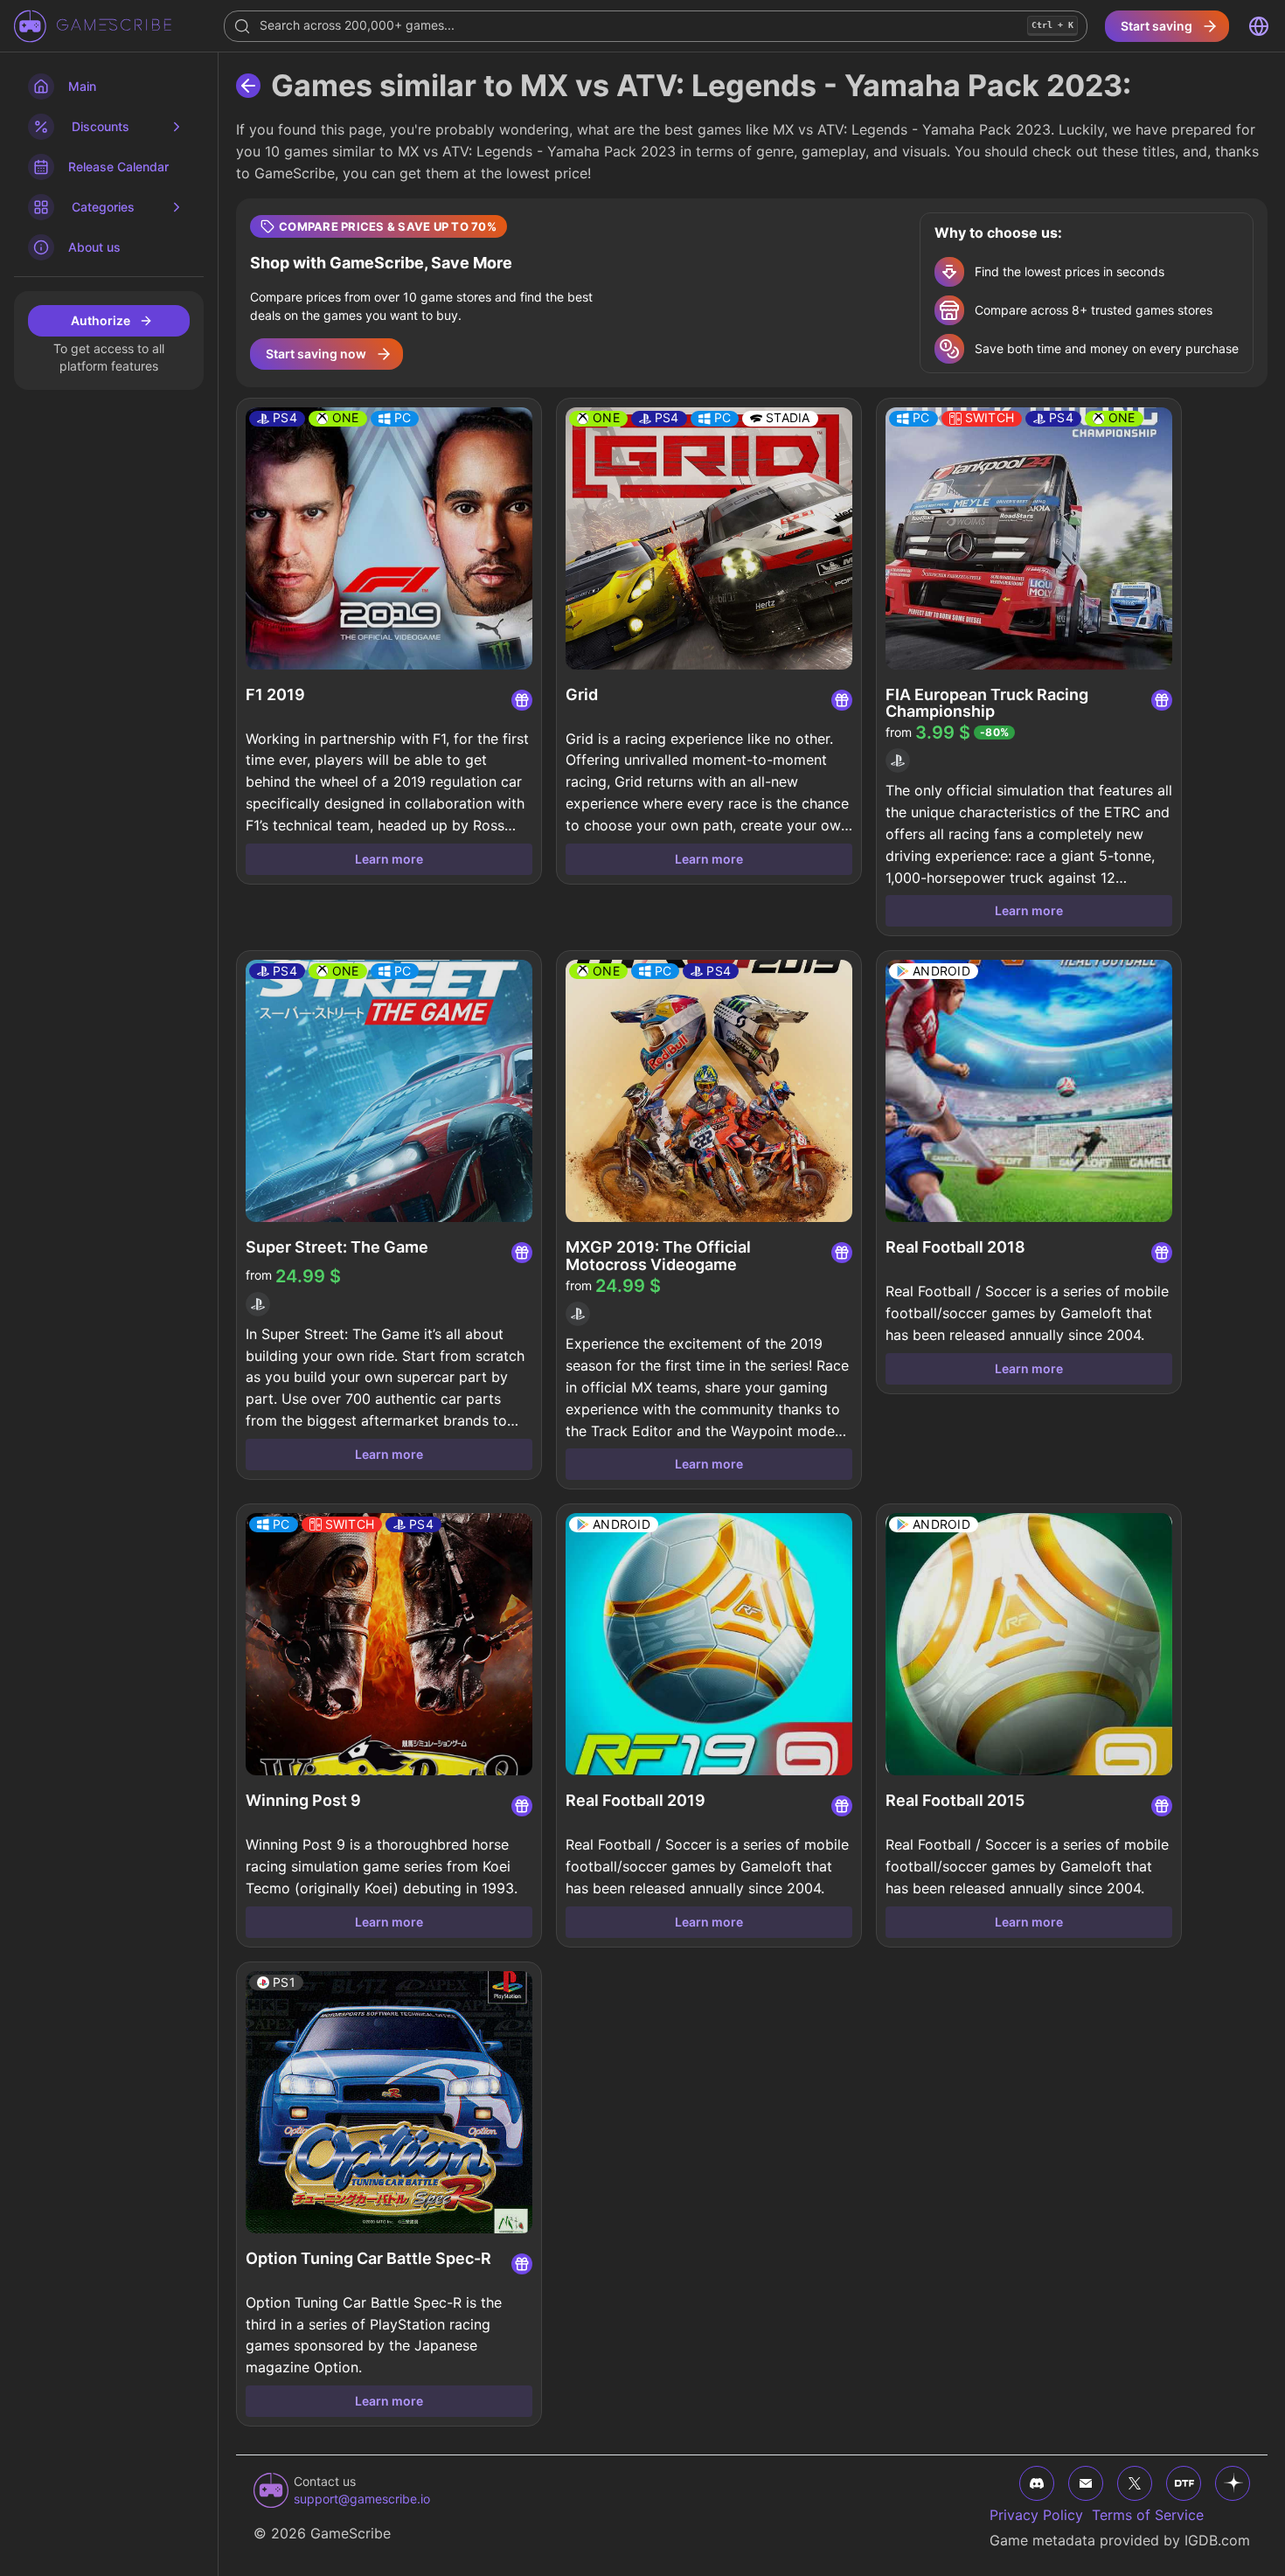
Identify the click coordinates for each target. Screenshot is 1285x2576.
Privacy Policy (1036, 2515)
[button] (752, 293)
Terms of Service (1148, 2515)
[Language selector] (1259, 26)
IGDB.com (1217, 2540)
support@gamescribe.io (362, 2499)
